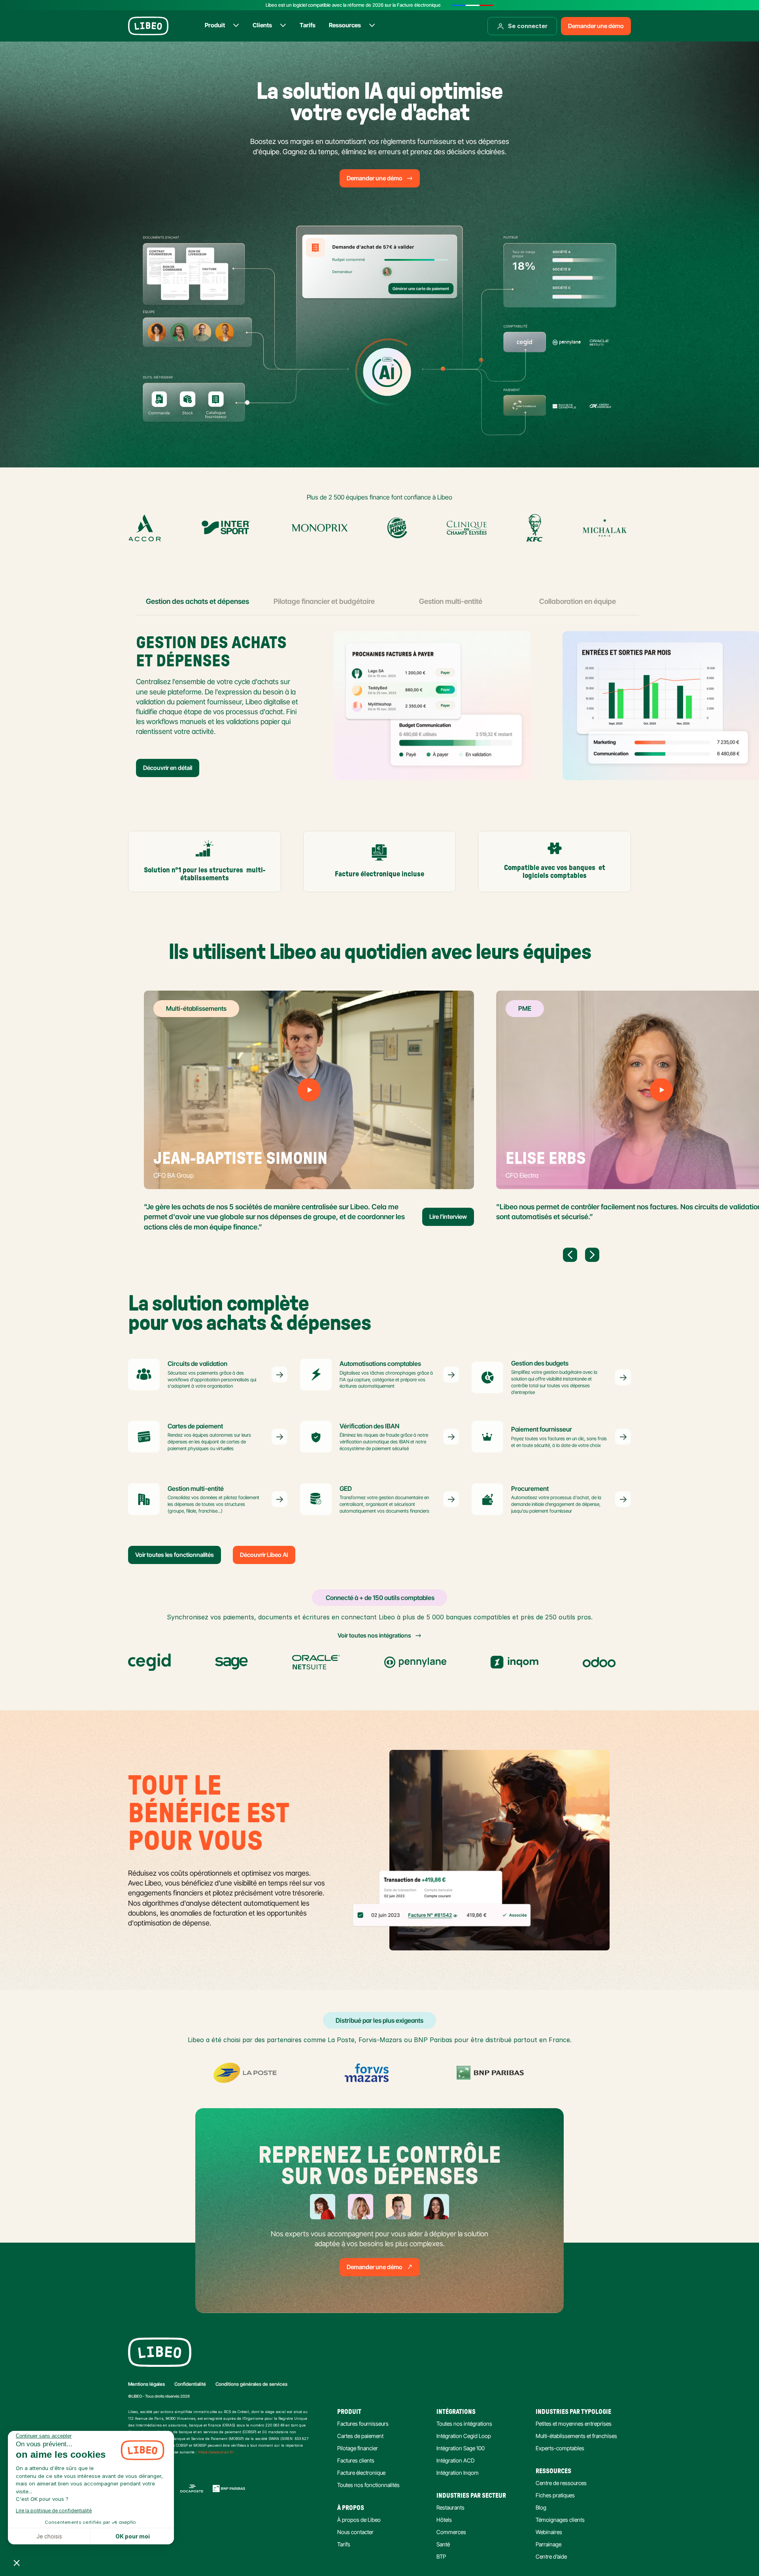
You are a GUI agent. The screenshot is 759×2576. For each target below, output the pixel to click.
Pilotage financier (358, 2448)
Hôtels (444, 2520)
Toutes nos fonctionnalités (368, 2485)
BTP (441, 2556)
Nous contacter (355, 2532)
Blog (541, 2507)
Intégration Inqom (458, 2473)
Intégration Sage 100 (461, 2448)
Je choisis (49, 2536)
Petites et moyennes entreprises (574, 2424)
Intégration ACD (455, 2460)
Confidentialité (190, 2384)
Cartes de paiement (360, 2436)
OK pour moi (133, 2536)
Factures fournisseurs (363, 2424)
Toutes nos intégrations (464, 2424)
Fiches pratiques (555, 2495)
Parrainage (548, 2544)
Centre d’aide (551, 2556)
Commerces (451, 2532)
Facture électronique (361, 2473)
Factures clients (356, 2460)
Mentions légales (146, 2384)
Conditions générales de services (251, 2384)
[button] (17, 2563)
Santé (443, 2544)
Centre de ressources (561, 2483)
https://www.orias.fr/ (216, 2452)
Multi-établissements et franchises (576, 2436)
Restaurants (450, 2507)
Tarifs (344, 2544)
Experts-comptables (560, 2448)
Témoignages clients (560, 2520)
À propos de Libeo (359, 2520)
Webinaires (549, 2532)
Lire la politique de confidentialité (54, 2511)
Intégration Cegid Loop (464, 2436)
